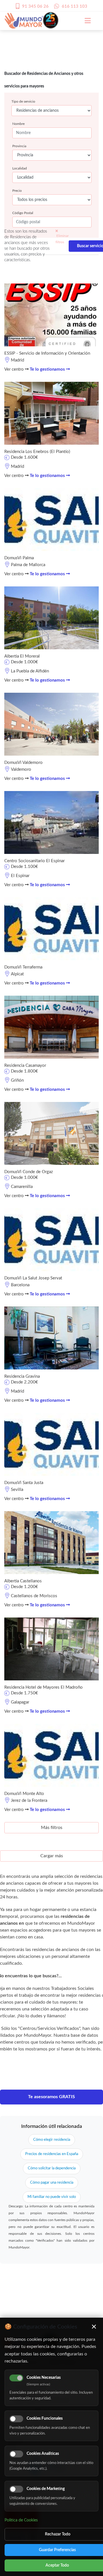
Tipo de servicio (23, 101)
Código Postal (23, 213)
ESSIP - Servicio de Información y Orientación (47, 353)
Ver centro (15, 369)
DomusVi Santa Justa (24, 1483)
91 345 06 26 (35, 6)
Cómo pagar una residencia (52, 2183)
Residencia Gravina (22, 1376)
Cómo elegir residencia (52, 2140)
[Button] (85, 21)
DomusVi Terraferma (23, 967)
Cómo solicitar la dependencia (52, 2168)
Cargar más (52, 1856)
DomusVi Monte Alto (24, 1794)
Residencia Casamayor (25, 1066)
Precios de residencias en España (52, 2154)
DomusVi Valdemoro (23, 763)
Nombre (18, 124)
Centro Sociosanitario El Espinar (34, 861)
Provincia (19, 146)
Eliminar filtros (62, 239)
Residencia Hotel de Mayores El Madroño (43, 1687)
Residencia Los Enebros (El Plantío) (37, 452)
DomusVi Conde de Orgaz (29, 1172)
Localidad (20, 168)
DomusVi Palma (19, 558)
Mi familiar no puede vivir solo (52, 2197)
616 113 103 (75, 6)
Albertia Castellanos (23, 1581)
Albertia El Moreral (22, 656)
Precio (17, 191)
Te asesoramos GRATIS (51, 2097)
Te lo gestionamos (48, 369)
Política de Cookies (21, 2520)
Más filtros (52, 1828)
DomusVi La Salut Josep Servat (33, 1278)
